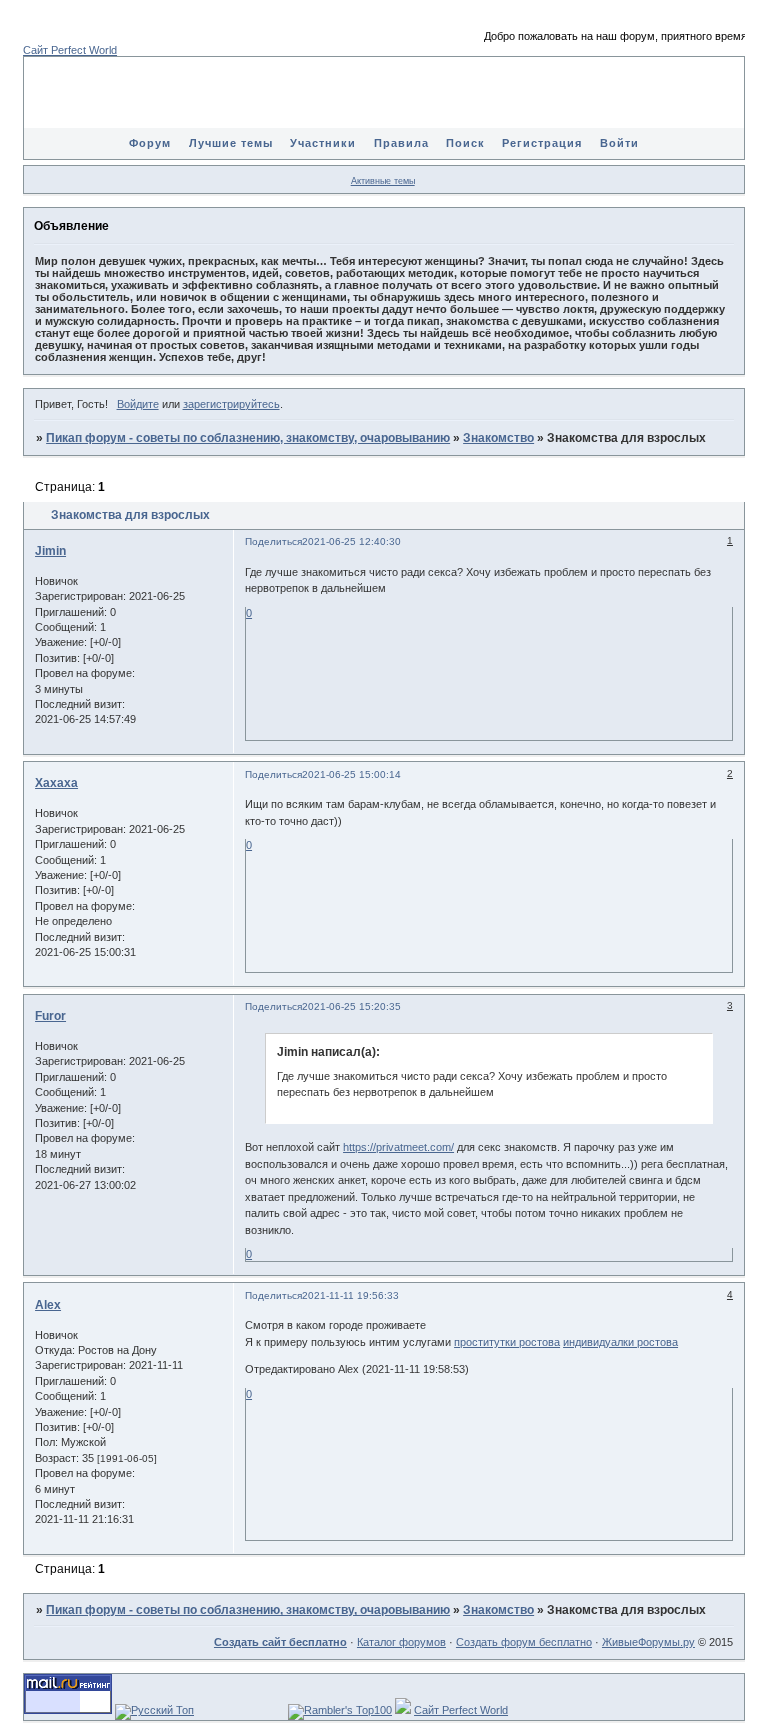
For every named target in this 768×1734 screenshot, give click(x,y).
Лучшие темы (231, 143)
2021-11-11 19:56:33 (350, 1295)
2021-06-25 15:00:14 (351, 774)
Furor (50, 1016)
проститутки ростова (507, 1342)
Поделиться (273, 541)
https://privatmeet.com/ (398, 1147)
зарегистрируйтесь (231, 404)
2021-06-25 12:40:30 (351, 541)
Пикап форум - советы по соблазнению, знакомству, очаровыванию (248, 438)
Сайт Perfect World (70, 50)
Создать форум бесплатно (524, 1642)
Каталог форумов (401, 1642)
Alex (48, 1305)
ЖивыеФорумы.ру (648, 1642)
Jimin (50, 551)
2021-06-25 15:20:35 (351, 1006)
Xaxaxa (56, 783)
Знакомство (498, 438)
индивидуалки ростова (620, 1342)
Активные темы (383, 181)
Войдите (138, 404)
